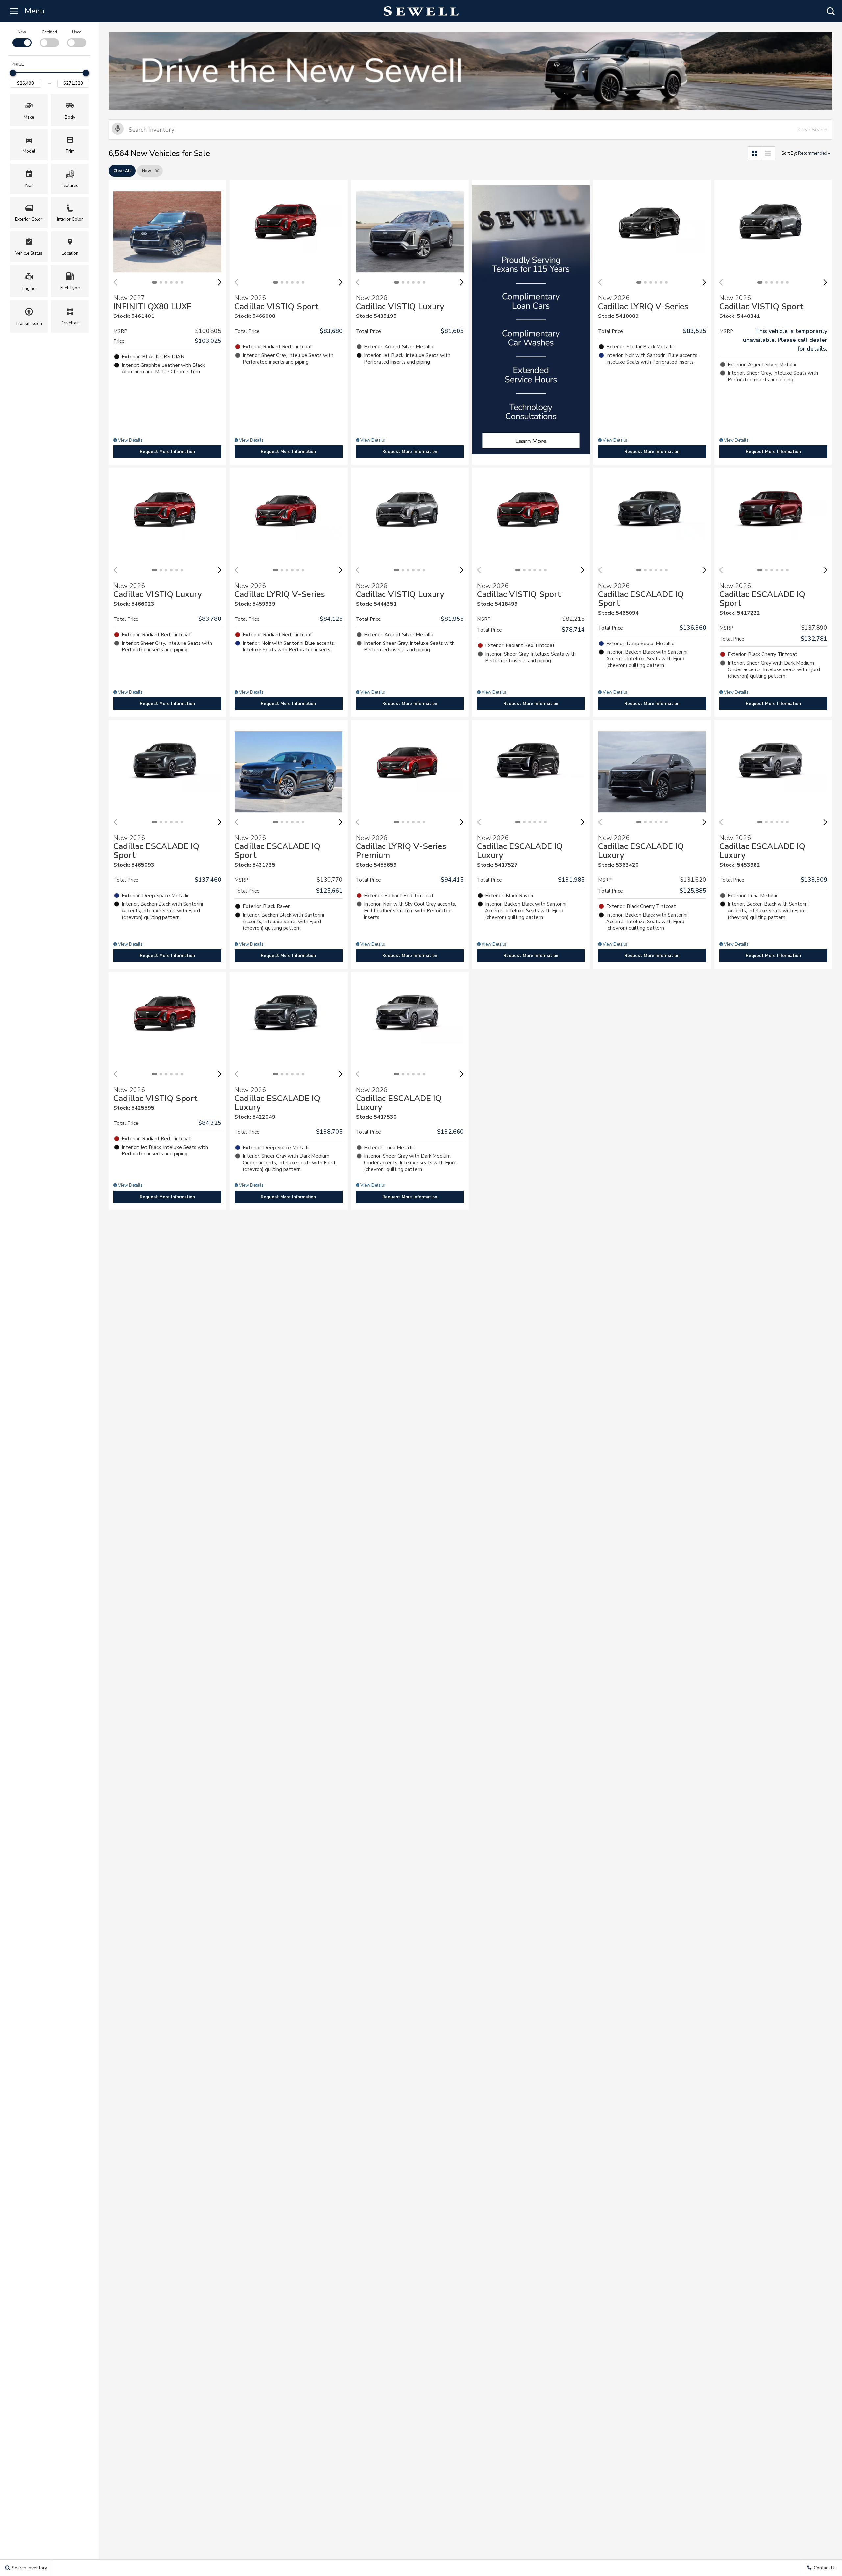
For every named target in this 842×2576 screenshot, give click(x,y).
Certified (49, 32)
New (22, 32)
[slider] (13, 73)
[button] (830, 11)
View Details (130, 440)
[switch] (22, 38)
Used (77, 32)
